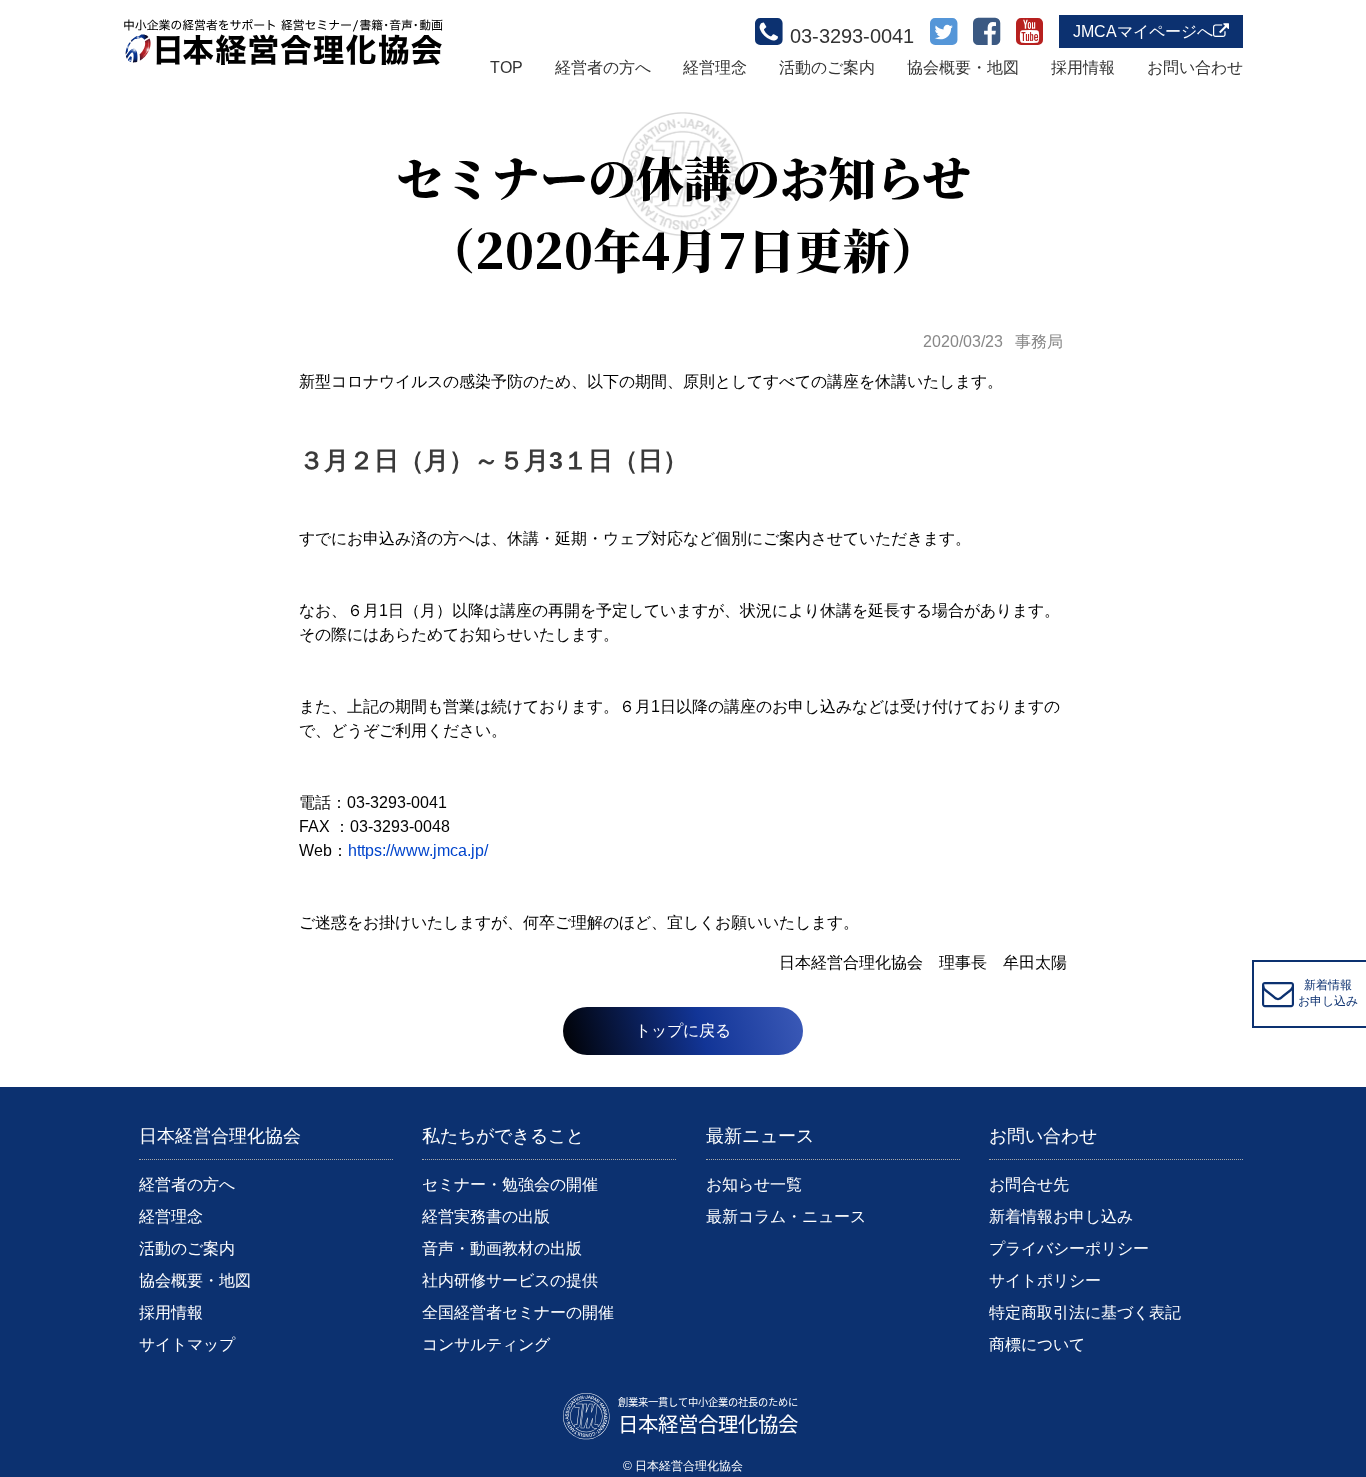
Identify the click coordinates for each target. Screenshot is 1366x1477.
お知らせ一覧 (754, 1184)
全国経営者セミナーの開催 (518, 1312)
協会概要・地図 (963, 67)
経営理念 (715, 67)
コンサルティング (486, 1344)
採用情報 (1083, 67)
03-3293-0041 (852, 36)
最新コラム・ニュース (786, 1216)
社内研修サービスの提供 (510, 1280)
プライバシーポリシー (1069, 1248)
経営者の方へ (603, 67)
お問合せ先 (1029, 1184)
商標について (1037, 1344)
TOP (506, 67)
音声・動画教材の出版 (502, 1248)
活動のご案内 (827, 67)
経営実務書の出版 (486, 1216)
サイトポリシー (1045, 1280)
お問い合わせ (1195, 67)
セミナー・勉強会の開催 (510, 1184)
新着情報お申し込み (1061, 1216)
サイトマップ (187, 1344)
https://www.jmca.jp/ (418, 850)
